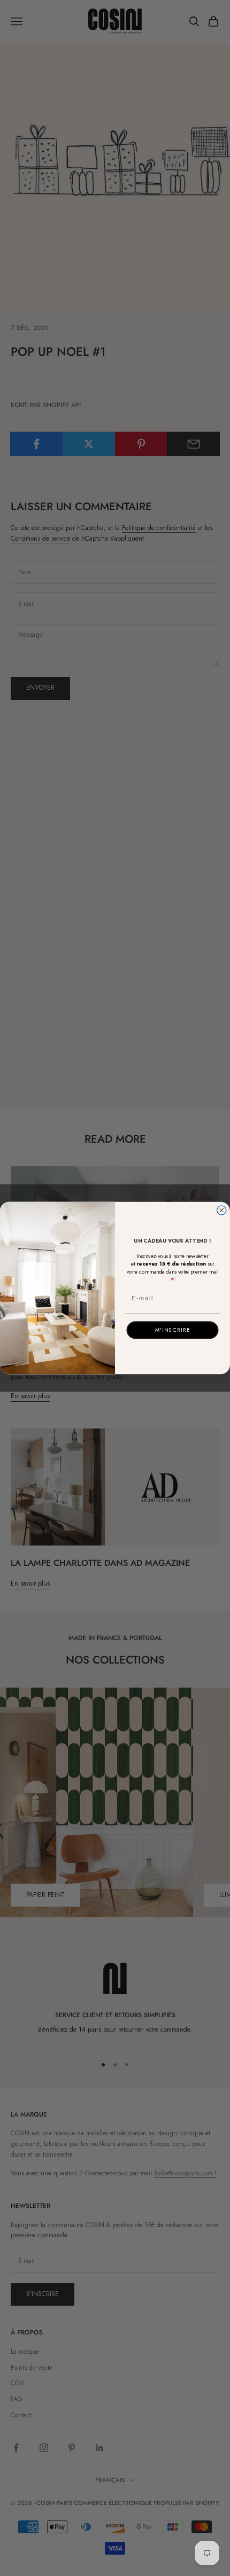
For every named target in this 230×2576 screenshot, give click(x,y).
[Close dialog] (222, 1210)
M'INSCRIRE (173, 1330)
